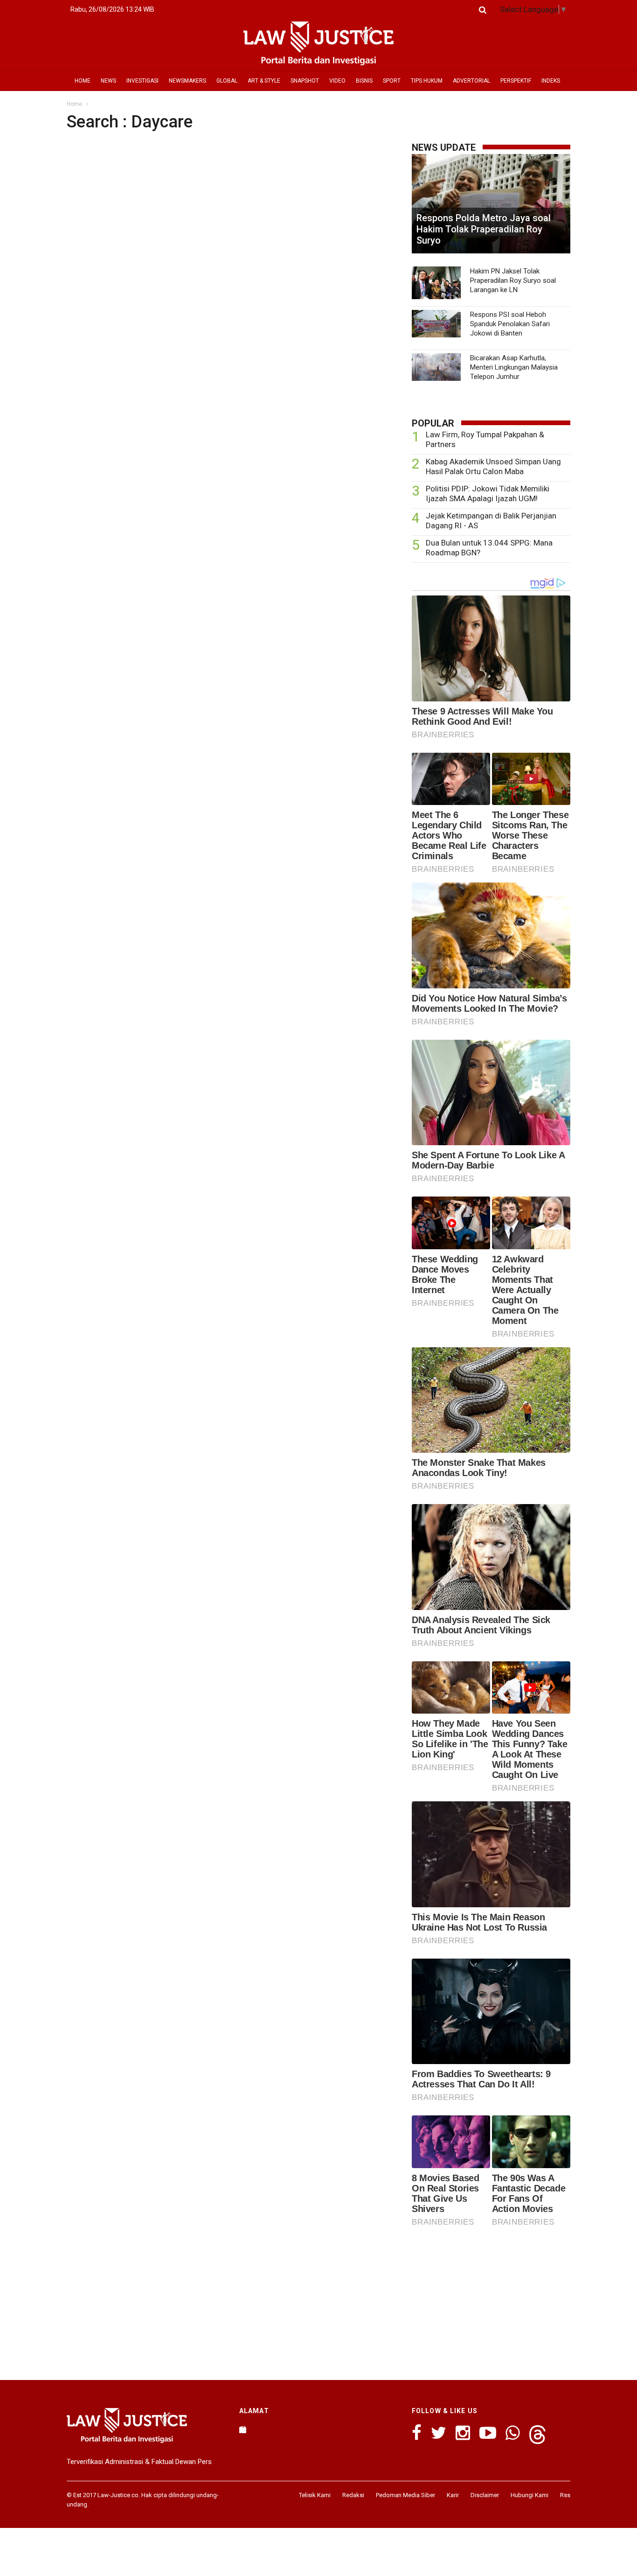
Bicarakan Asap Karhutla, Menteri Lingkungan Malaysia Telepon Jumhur (514, 367)
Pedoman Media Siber (405, 2495)
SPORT (392, 81)
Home (74, 104)
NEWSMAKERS (187, 81)
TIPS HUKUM (427, 81)
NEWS (108, 81)
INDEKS (551, 81)
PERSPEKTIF (516, 81)
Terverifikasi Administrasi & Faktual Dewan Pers (139, 2462)
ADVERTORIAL (471, 81)
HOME (83, 81)
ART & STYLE (264, 81)
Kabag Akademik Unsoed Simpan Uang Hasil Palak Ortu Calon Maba (493, 466)
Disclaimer (485, 2495)
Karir (453, 2495)
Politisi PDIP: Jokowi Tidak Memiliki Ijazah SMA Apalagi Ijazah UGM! (488, 493)
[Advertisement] (491, 2301)
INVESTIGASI (142, 81)
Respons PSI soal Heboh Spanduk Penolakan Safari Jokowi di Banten (510, 324)
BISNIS (364, 81)
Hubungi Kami (530, 2495)
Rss (565, 2495)
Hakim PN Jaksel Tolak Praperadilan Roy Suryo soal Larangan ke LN (513, 280)
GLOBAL (227, 81)
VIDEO (337, 81)
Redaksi (353, 2495)
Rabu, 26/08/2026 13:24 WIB (112, 9)
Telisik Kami (315, 2495)
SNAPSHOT (305, 81)
